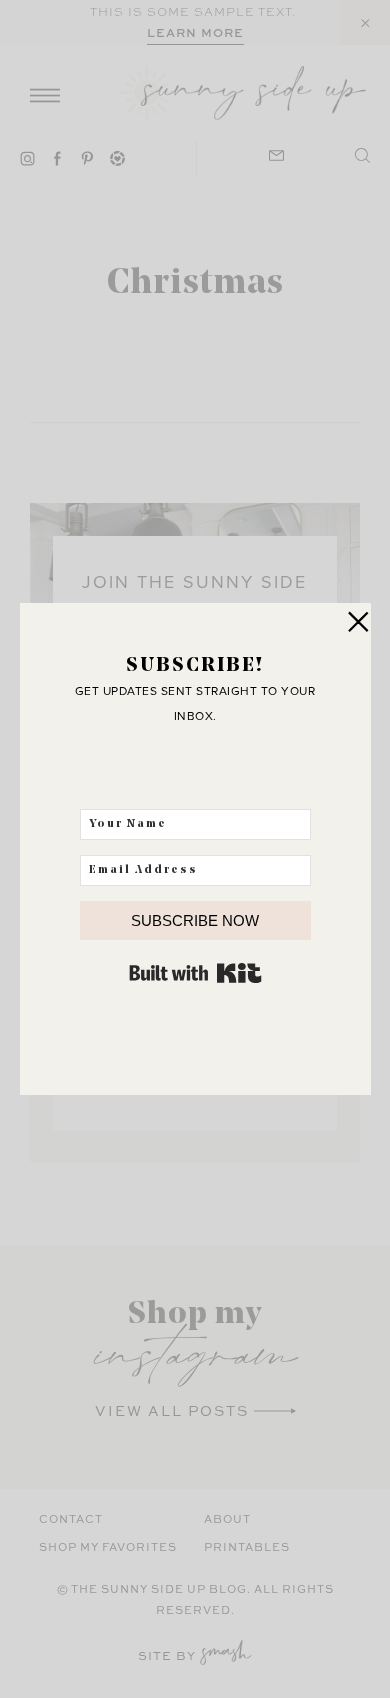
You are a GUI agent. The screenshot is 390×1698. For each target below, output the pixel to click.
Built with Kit (195, 973)
